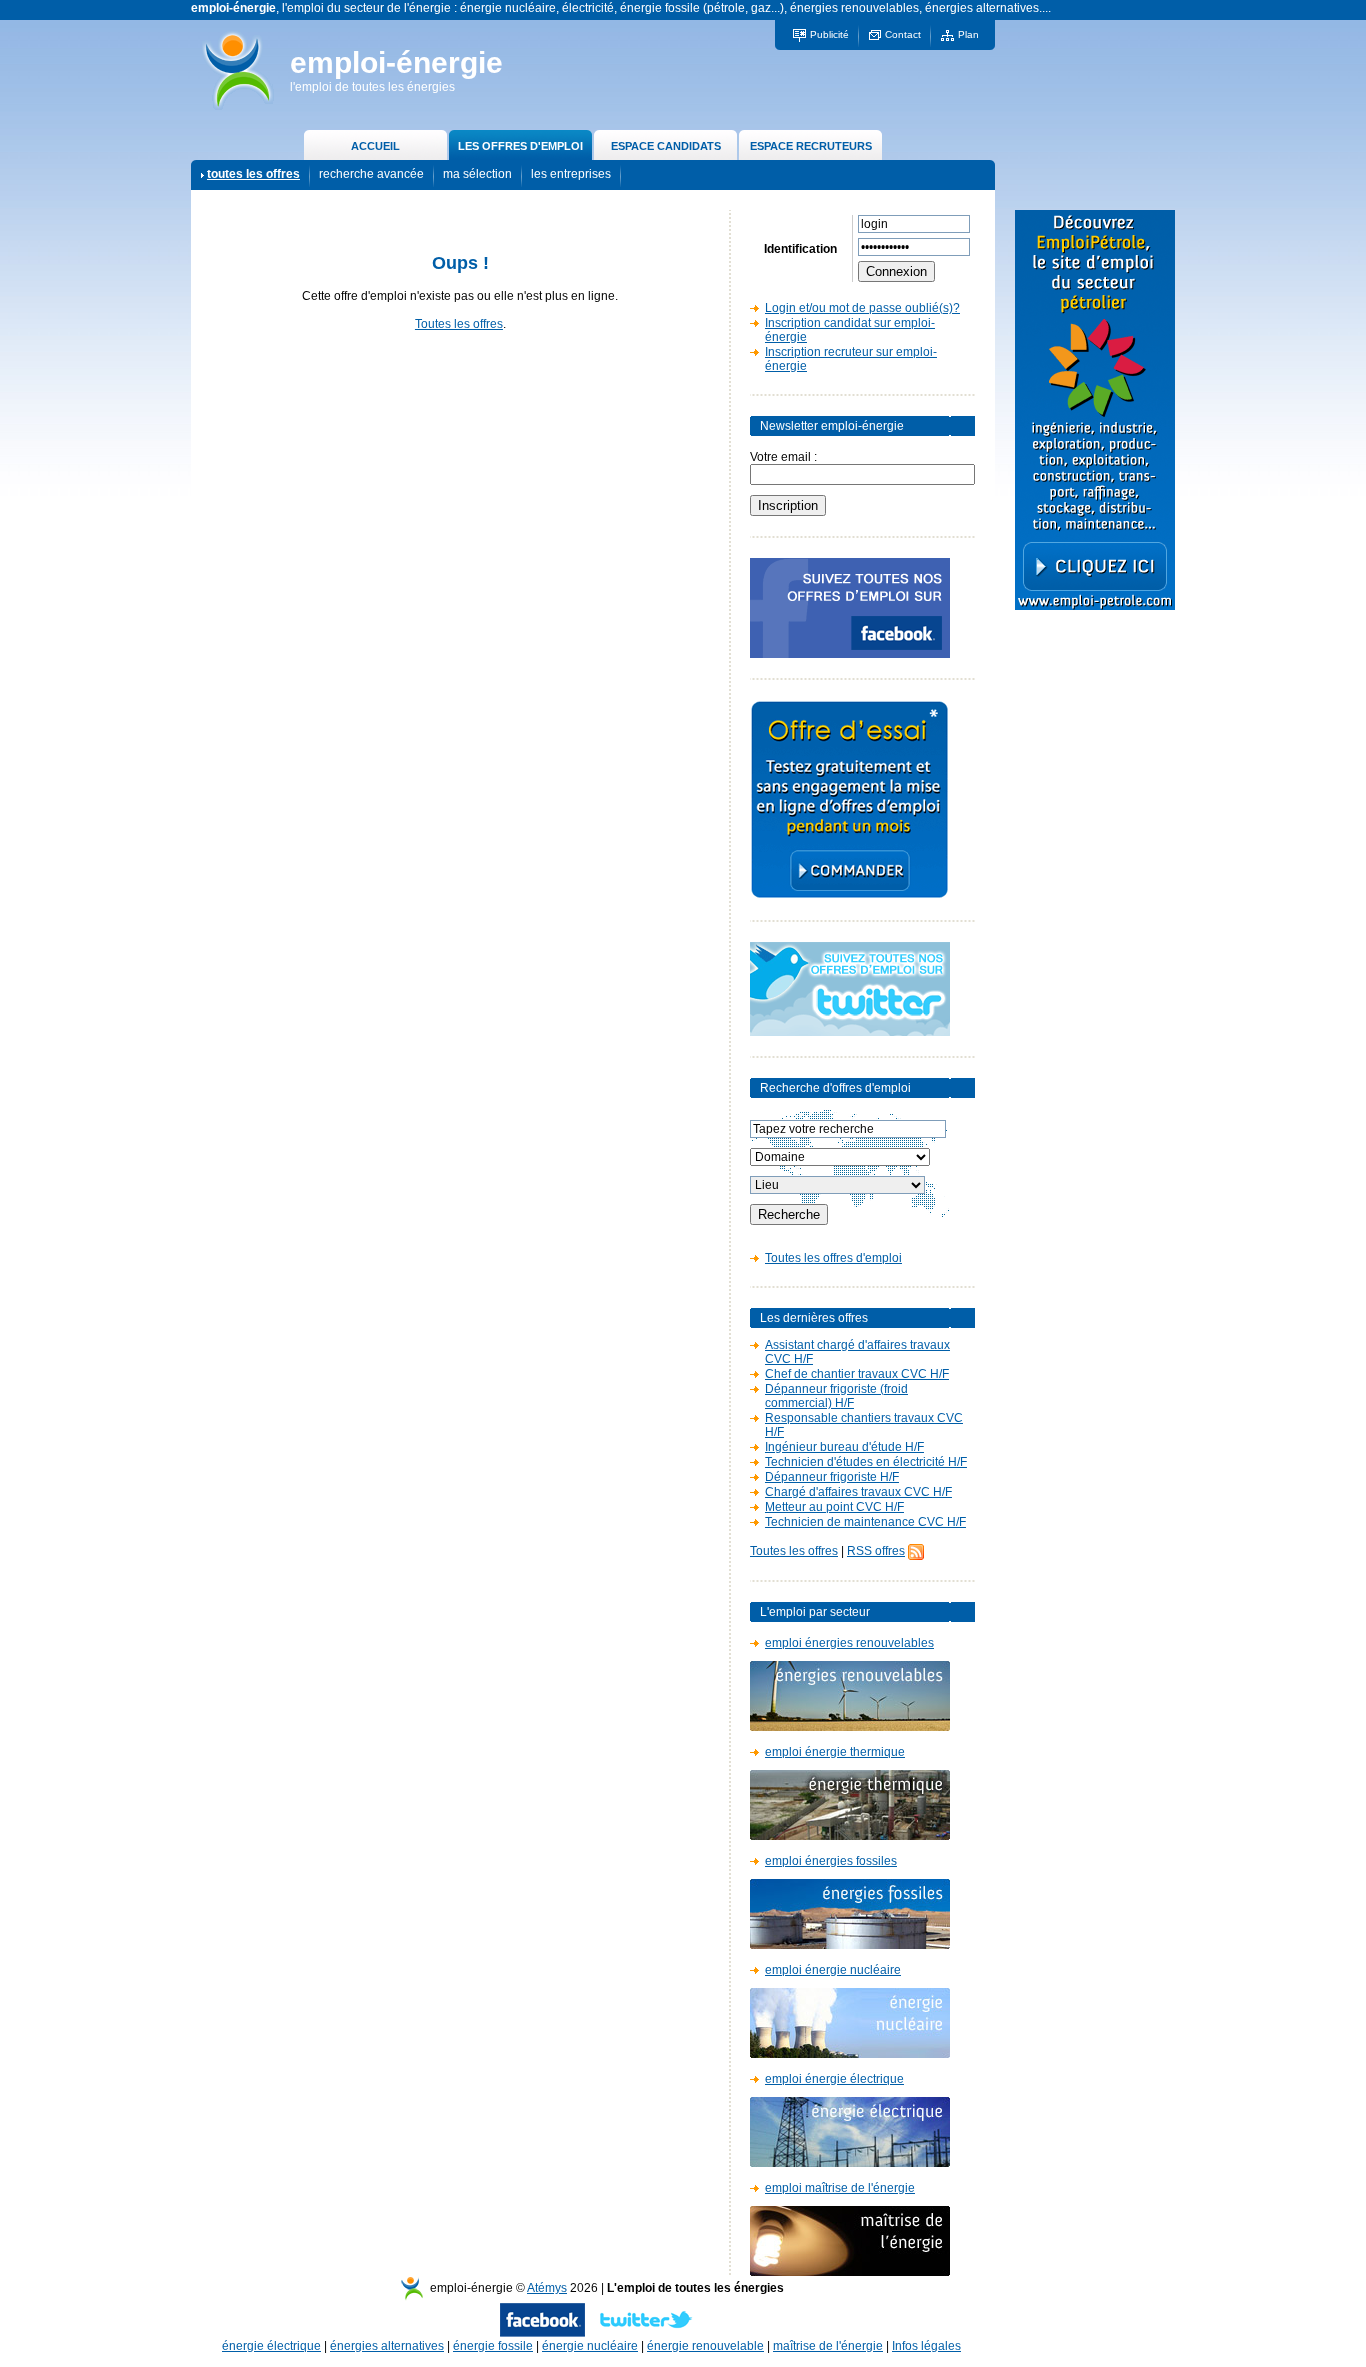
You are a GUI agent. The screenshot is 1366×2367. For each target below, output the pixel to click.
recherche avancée (371, 174)
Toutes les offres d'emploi (833, 1258)
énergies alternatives (387, 2346)
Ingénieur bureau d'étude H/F (844, 1447)
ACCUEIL (375, 146)
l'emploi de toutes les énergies (372, 87)
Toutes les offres (459, 324)
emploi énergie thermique (835, 1752)
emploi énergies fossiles (831, 1861)
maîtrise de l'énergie (828, 2346)
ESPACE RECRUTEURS (811, 146)
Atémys (547, 2288)
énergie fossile (493, 2346)
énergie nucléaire (590, 2346)
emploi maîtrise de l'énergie (840, 2188)
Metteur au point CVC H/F (834, 1507)
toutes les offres (253, 174)
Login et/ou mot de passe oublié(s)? (862, 308)
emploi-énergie (396, 62)
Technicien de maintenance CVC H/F (865, 1522)
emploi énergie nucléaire (833, 1970)
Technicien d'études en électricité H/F (866, 1462)
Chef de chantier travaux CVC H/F (857, 1374)
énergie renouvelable (705, 2346)
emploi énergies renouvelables (849, 1643)
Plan (968, 34)
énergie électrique (271, 2346)
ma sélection (477, 174)
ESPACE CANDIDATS (666, 146)
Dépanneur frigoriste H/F (832, 1477)
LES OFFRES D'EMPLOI (520, 146)
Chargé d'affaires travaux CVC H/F (858, 1492)
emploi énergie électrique (834, 2079)
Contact (903, 34)
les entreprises (571, 174)
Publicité (829, 34)
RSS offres (876, 1551)
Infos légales (926, 2346)
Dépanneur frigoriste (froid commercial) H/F (836, 1396)
